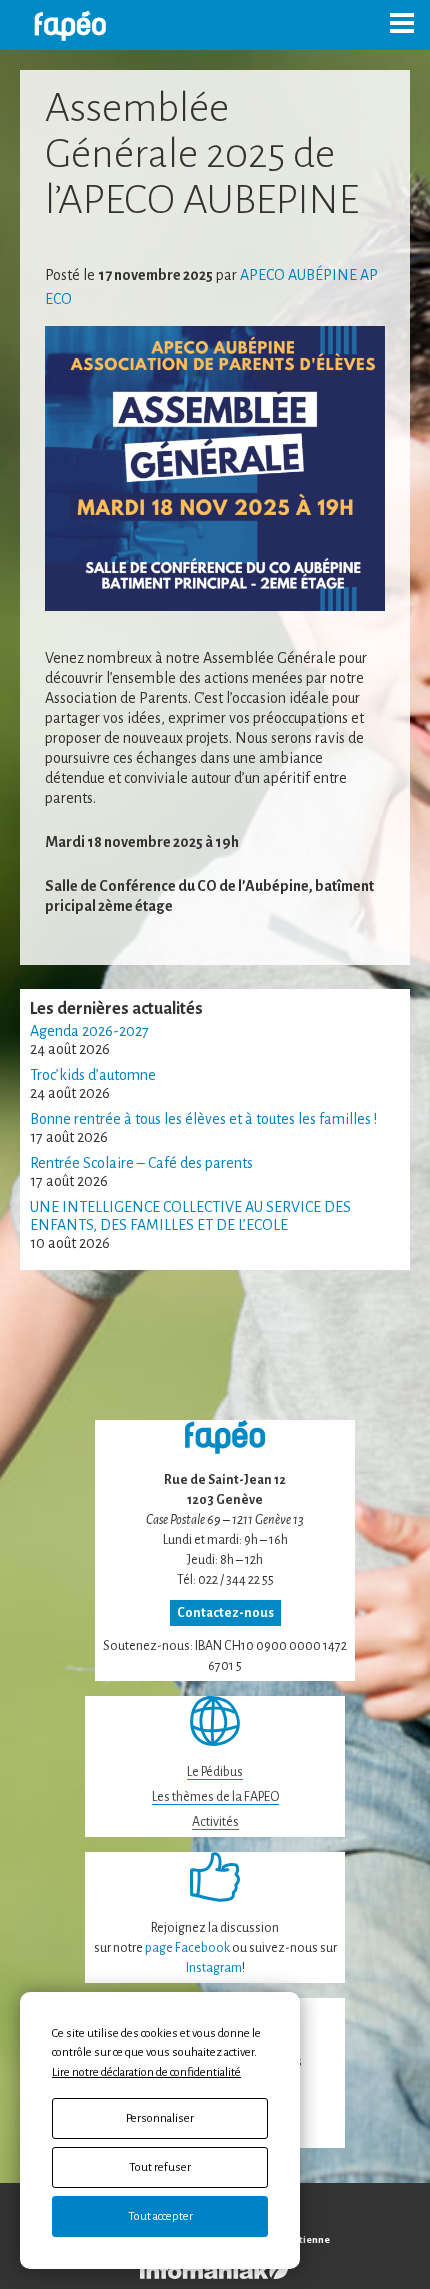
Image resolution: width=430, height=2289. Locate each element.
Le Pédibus (215, 1772)
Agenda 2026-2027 (89, 1031)
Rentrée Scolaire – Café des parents (141, 1163)
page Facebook (187, 1948)
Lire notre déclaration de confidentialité (146, 2072)
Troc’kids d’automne (93, 1075)
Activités (215, 1822)
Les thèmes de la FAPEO (215, 1797)
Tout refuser (160, 2167)
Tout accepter (160, 2216)
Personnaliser (160, 2118)
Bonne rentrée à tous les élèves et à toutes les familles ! (203, 1119)
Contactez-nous (225, 1613)
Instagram (214, 1968)
